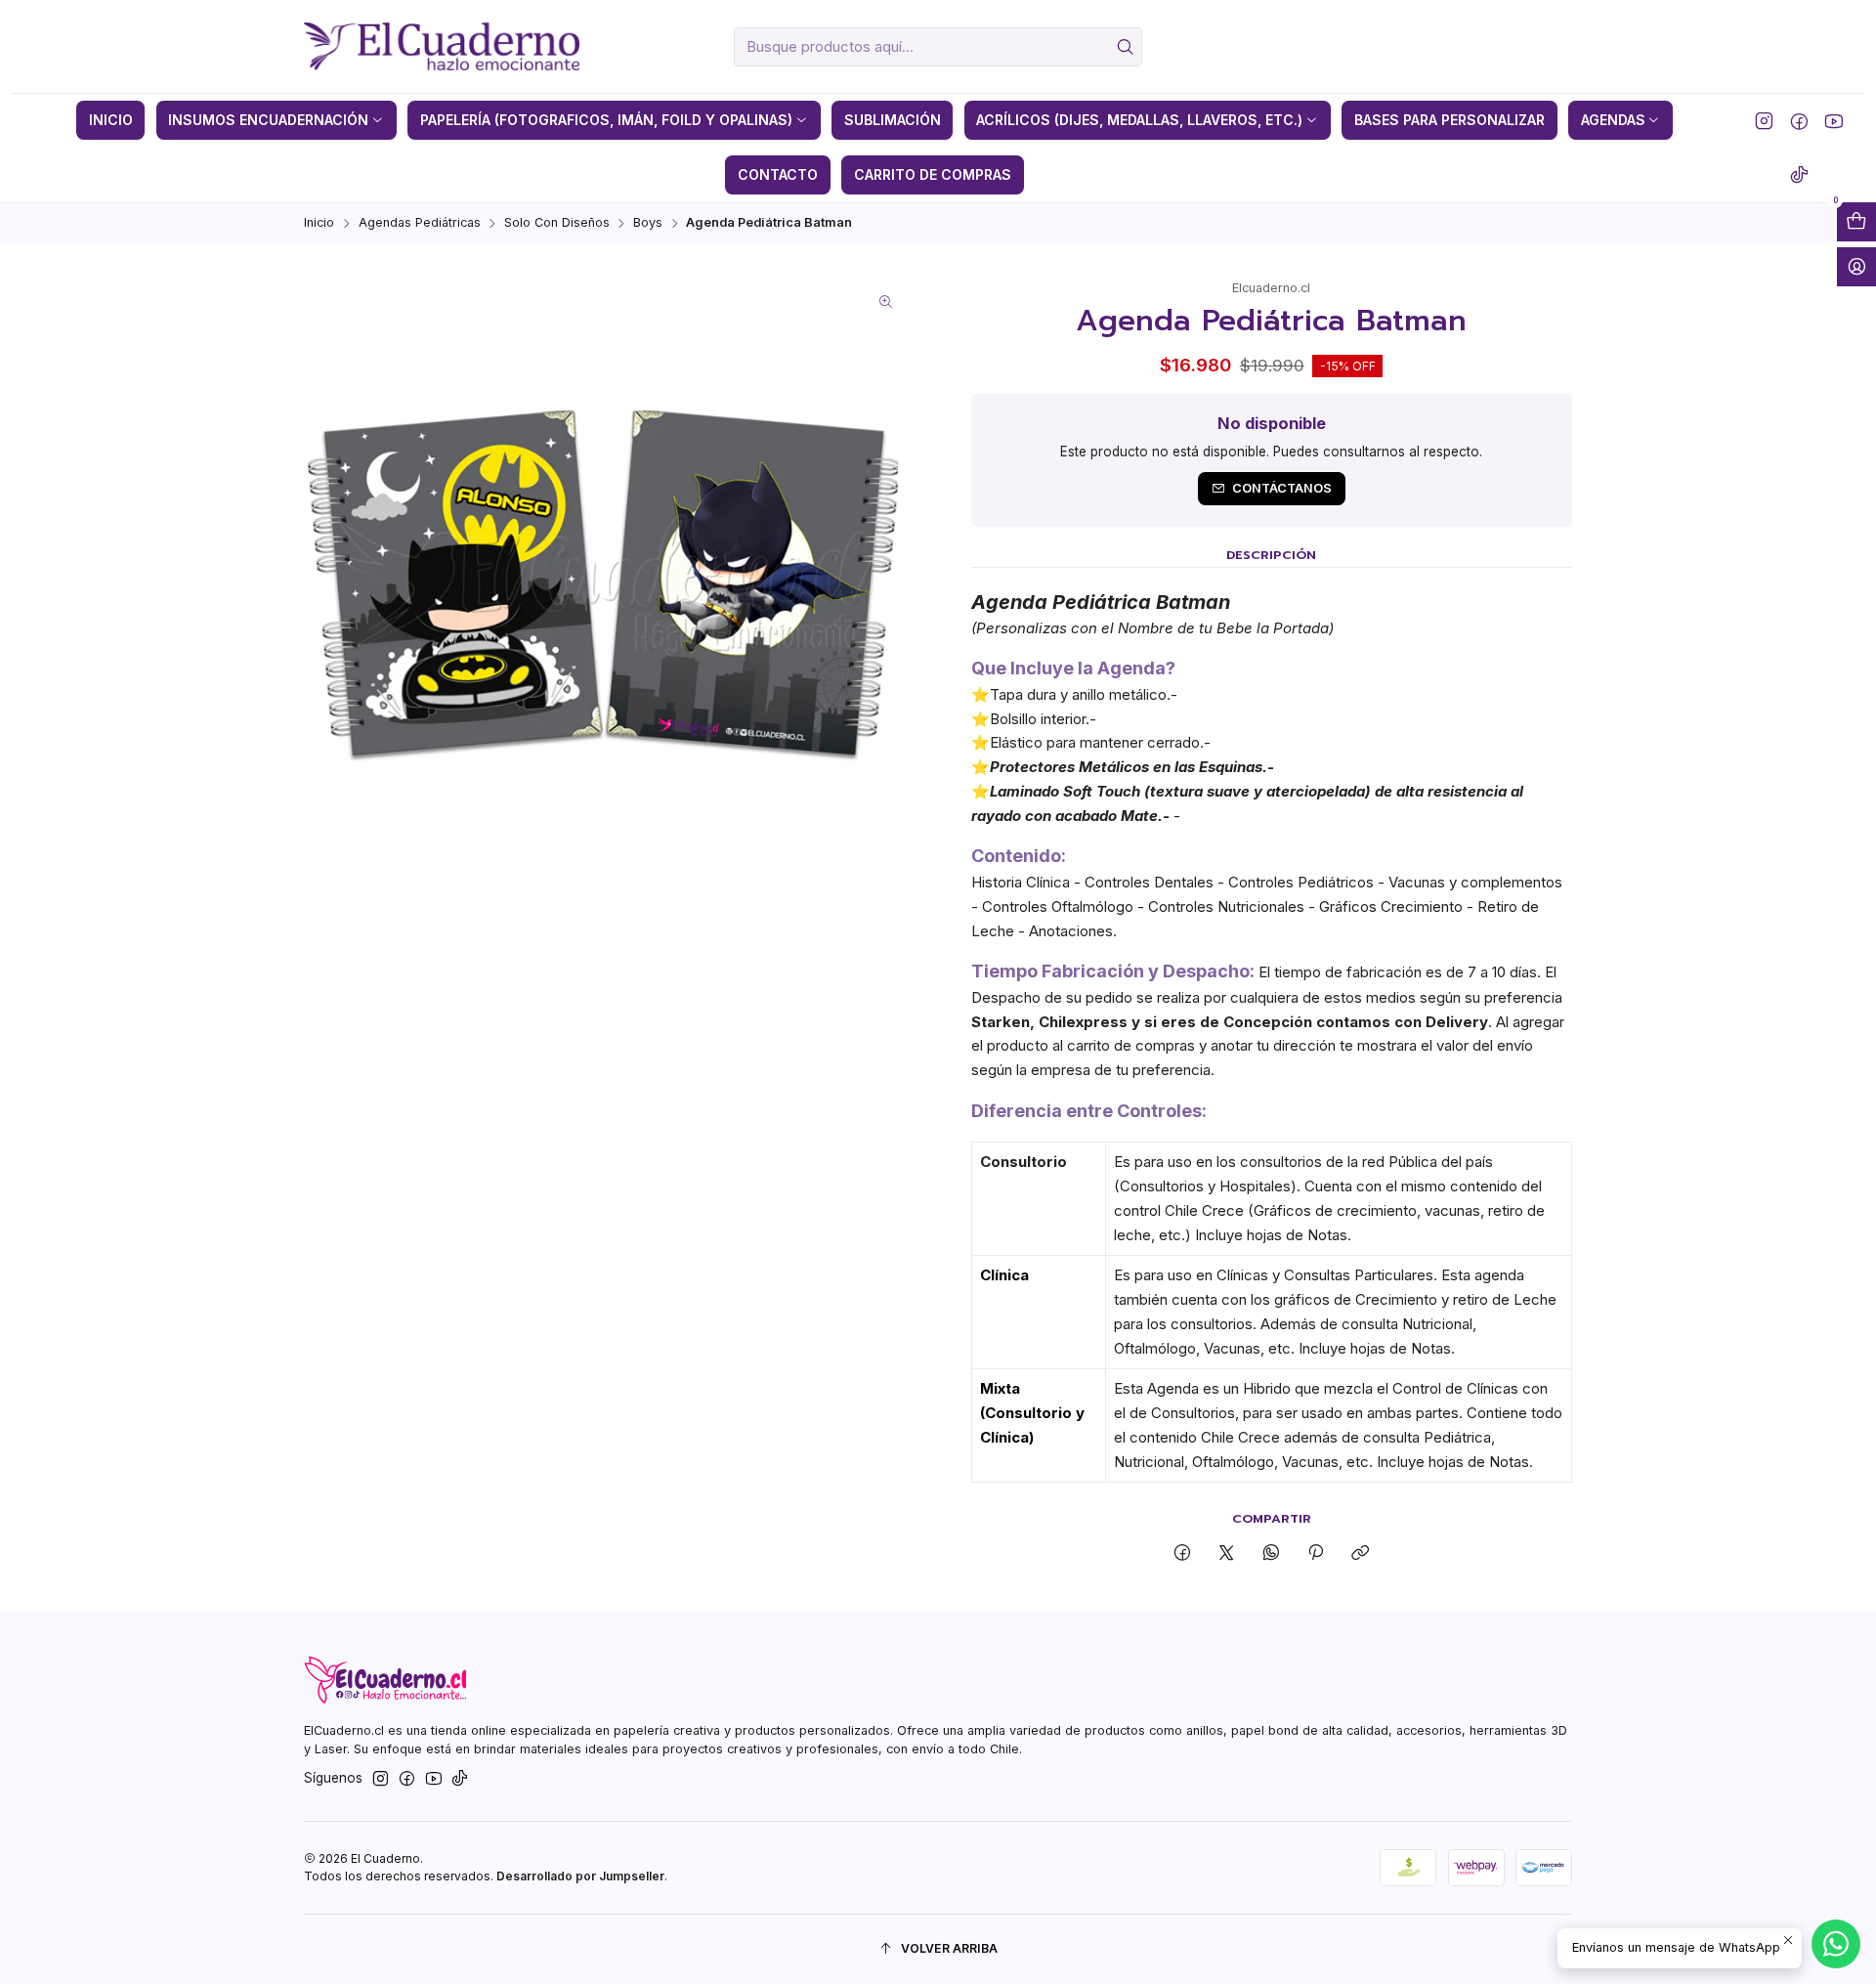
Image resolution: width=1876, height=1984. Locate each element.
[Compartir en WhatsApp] (1271, 1553)
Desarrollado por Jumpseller (580, 1876)
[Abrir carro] (1856, 222)
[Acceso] (1856, 267)
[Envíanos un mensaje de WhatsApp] (1836, 1944)
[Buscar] (1126, 47)
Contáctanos (1282, 488)
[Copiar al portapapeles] (1361, 1553)
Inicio (319, 223)
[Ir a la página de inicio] (441, 47)
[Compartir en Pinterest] (1315, 1553)
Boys (648, 223)
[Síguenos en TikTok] (1799, 175)
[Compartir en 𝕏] (1227, 1553)
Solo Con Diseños (557, 223)
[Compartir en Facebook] (1183, 1553)
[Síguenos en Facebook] (1799, 120)
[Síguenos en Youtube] (1833, 120)
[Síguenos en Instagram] (1764, 120)
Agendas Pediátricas (420, 223)
